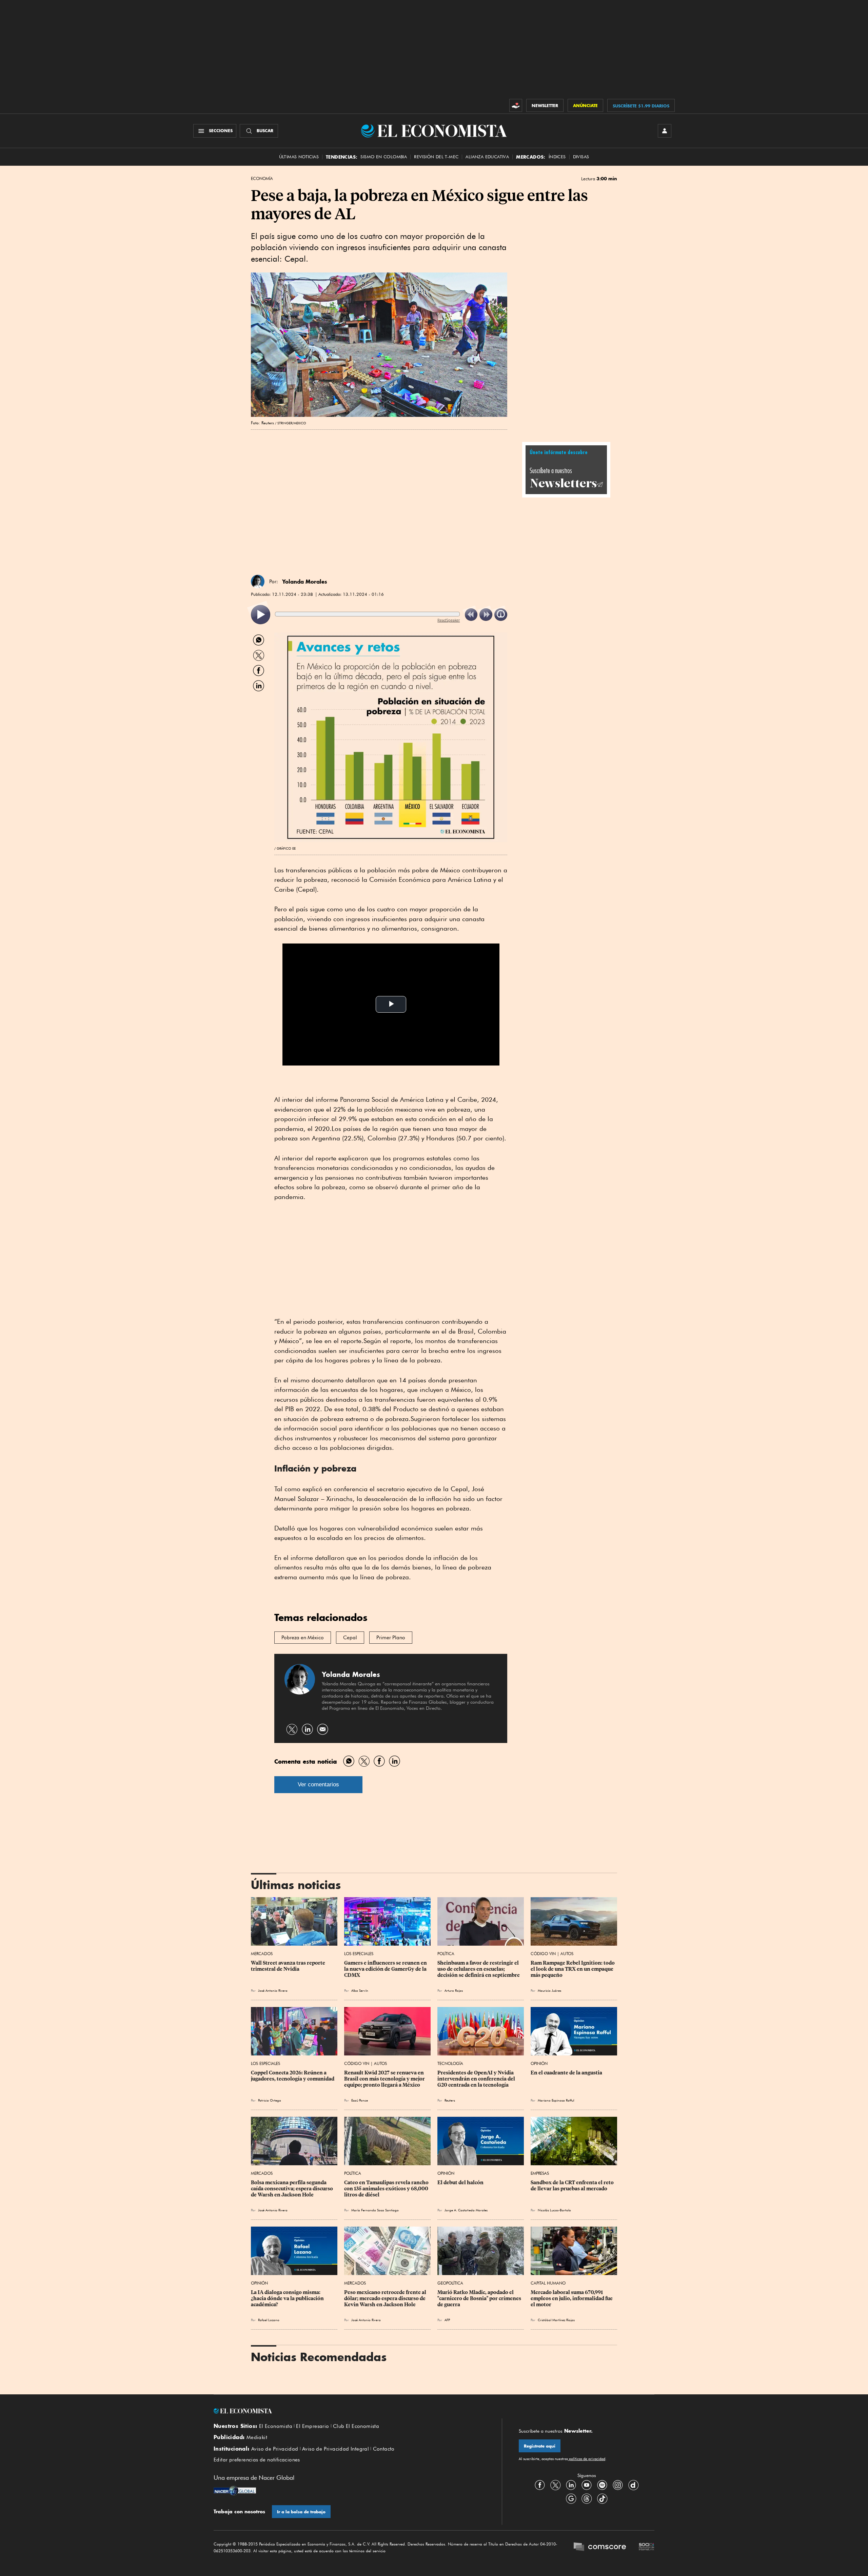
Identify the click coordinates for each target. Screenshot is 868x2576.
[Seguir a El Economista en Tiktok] (602, 2499)
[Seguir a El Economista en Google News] (571, 2499)
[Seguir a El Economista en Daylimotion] (633, 2485)
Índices (557, 157)
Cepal (350, 1638)
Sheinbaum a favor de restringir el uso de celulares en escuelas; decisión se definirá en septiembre (479, 1969)
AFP (447, 2320)
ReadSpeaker (449, 620)
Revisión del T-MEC (436, 157)
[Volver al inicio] (349, 2411)
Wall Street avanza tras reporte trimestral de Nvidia (289, 1966)
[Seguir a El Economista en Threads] (587, 2499)
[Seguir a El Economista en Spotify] (602, 2485)
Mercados (262, 1954)
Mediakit (257, 2437)
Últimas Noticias (299, 157)
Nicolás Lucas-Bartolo (554, 2210)
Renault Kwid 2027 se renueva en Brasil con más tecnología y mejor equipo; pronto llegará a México (385, 2079)
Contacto (384, 2449)
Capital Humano (548, 2283)
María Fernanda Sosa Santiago (375, 2210)
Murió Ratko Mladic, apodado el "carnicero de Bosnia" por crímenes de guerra (480, 2298)
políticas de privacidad (587, 2459)
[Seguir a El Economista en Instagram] (618, 2485)
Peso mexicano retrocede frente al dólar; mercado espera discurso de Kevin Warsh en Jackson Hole (386, 2298)
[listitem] (261, 615)
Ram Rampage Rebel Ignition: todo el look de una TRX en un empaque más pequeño (573, 1969)
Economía (262, 179)
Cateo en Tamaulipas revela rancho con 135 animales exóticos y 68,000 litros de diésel (387, 2189)
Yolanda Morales (305, 582)
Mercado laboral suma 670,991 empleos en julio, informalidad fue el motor (572, 2298)
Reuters (450, 2100)
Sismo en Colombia (384, 157)
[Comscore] (600, 2548)
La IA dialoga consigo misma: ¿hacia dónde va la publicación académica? (288, 2298)
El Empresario (312, 2426)
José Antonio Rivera (273, 1990)
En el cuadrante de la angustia (566, 2073)
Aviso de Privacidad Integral (336, 2449)
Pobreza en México (303, 1638)
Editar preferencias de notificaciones (257, 2460)
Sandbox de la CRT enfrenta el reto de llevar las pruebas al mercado (573, 2186)
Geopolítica (450, 2283)
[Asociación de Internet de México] (647, 2548)
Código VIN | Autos (552, 1954)
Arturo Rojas (454, 1990)
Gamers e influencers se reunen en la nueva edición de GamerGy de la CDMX (386, 1969)
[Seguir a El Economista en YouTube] (587, 2485)
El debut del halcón (460, 2183)
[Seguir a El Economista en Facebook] (540, 2485)
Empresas (540, 2173)
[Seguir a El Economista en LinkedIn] (571, 2485)
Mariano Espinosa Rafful (556, 2100)
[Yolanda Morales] (258, 582)
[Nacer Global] (235, 2491)
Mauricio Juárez (549, 1990)
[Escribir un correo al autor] (323, 1729)
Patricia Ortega (270, 2100)
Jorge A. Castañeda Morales (466, 2210)
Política (446, 1954)
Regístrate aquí (540, 2446)
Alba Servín (360, 1990)
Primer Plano (391, 1638)
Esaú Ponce (360, 2100)
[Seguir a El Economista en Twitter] (555, 2485)
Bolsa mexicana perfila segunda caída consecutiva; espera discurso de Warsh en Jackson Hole (292, 2189)
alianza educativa (487, 157)
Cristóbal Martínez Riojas (556, 2320)
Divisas (581, 157)
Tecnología (450, 2063)
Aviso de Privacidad (275, 2449)
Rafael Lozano (269, 2320)
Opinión (539, 2063)
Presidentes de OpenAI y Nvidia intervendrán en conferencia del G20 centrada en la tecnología (477, 2079)
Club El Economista (356, 2426)
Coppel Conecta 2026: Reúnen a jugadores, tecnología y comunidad (293, 2076)
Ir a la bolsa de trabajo (301, 2512)
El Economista (276, 2426)
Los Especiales (359, 1954)
